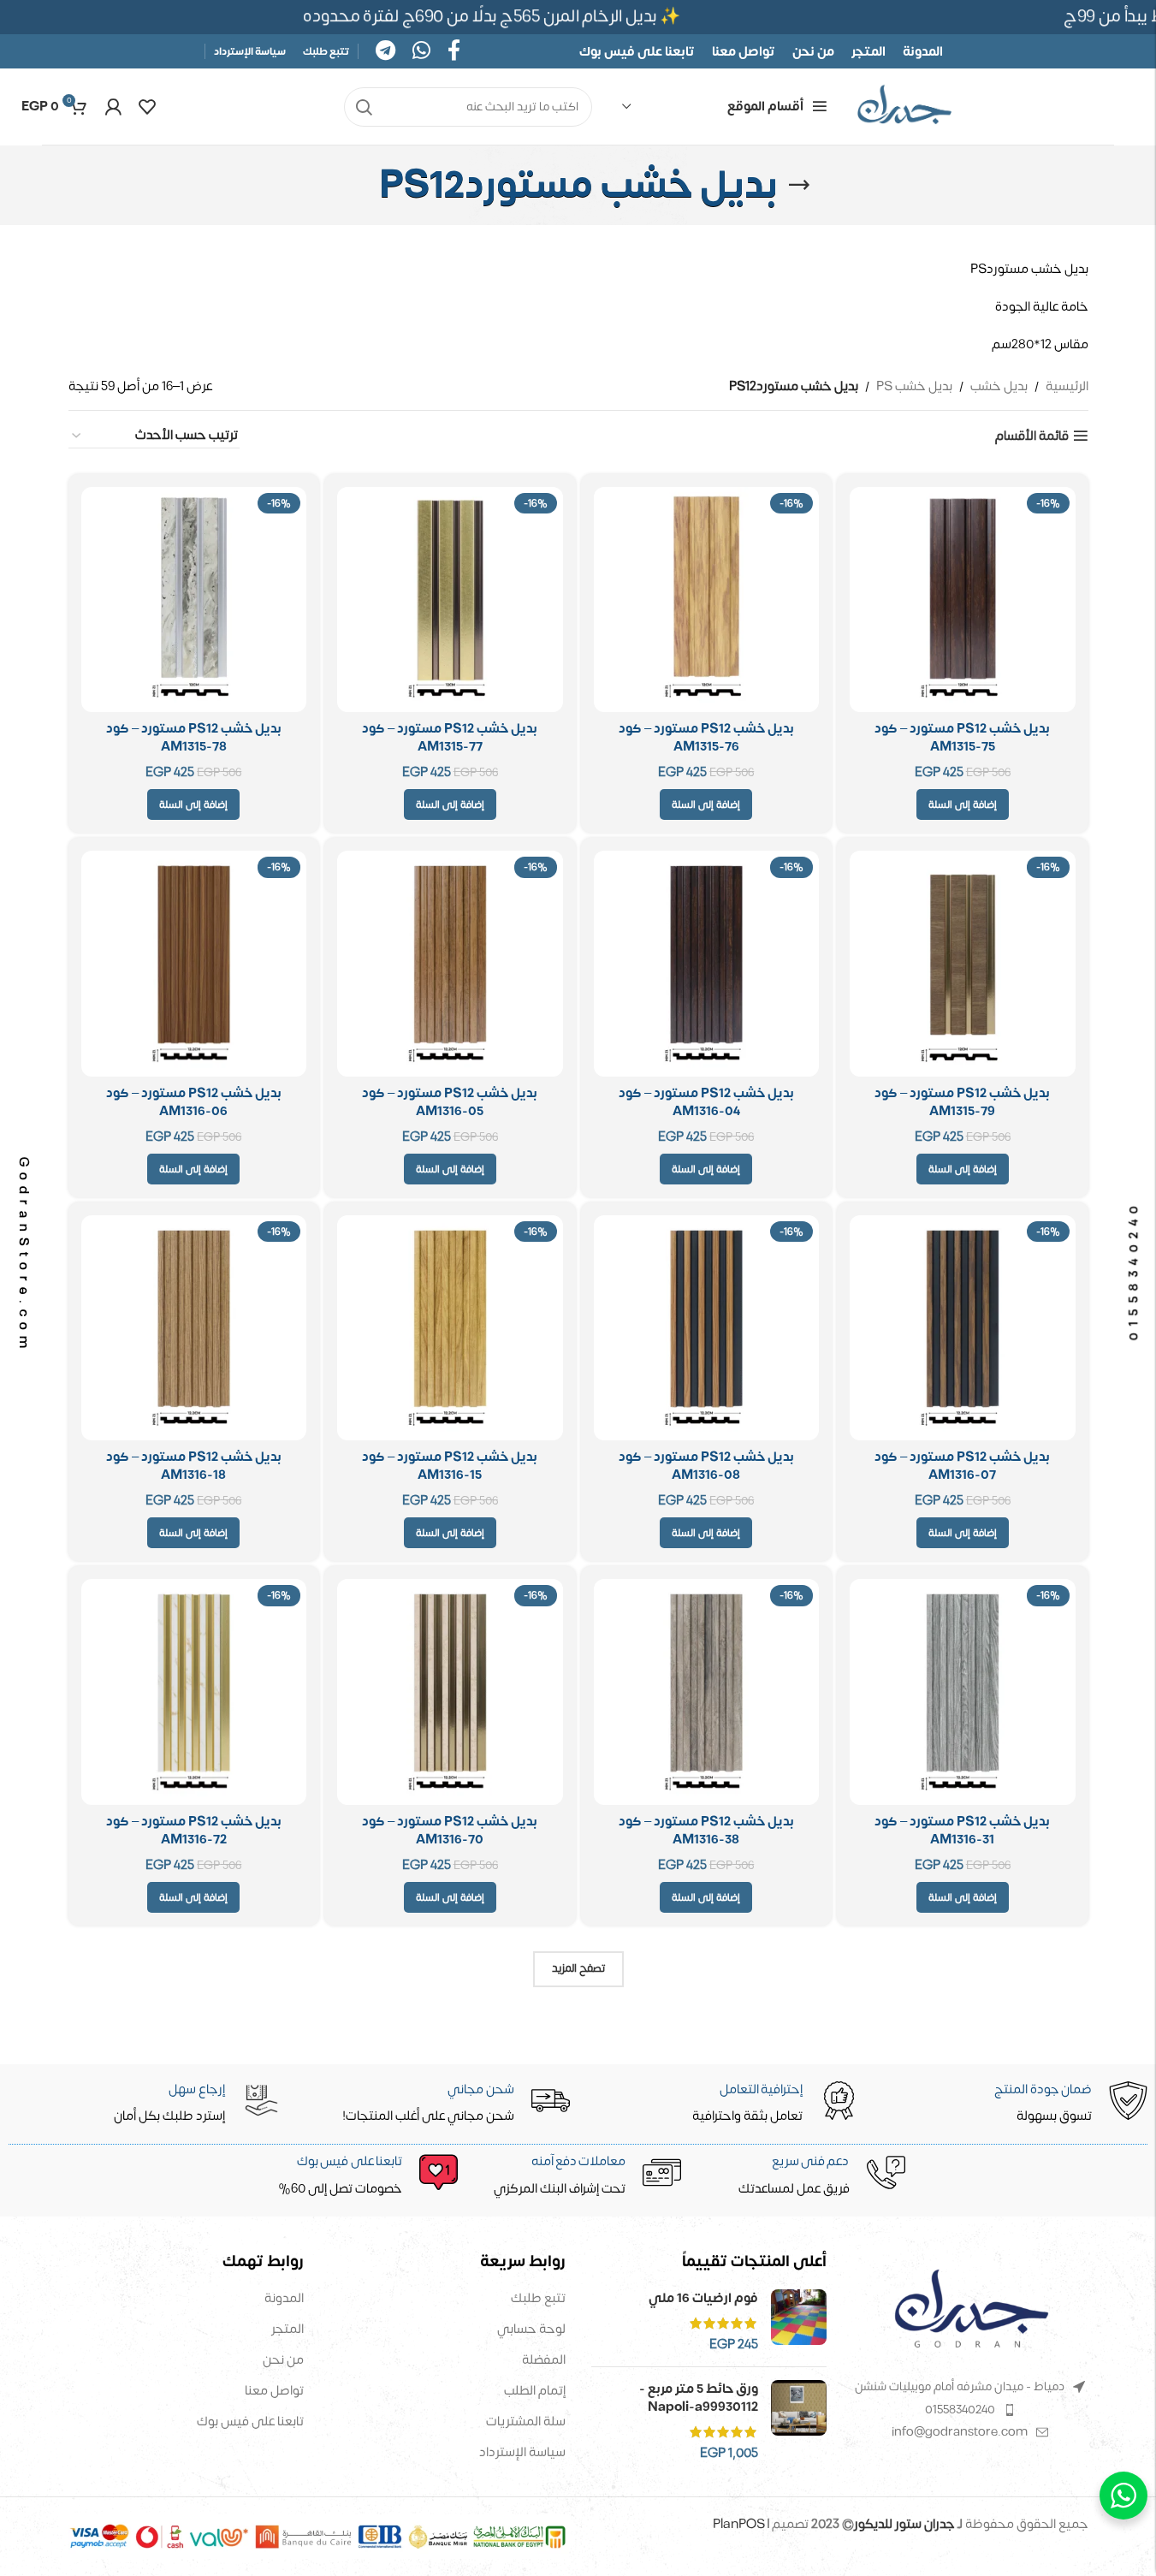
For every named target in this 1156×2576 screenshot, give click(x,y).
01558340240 (960, 2410)
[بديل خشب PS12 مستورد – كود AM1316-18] (194, 1328)
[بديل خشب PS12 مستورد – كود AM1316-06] (194, 964)
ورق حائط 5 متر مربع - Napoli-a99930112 (699, 2398)
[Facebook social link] (454, 52)
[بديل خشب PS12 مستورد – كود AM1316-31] (963, 1692)
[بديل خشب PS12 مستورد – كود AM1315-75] (963, 600)
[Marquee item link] (497, 17)
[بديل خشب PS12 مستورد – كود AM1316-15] (450, 1328)
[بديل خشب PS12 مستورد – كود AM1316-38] (707, 1692)
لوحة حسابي (531, 2329)
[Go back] (799, 185)
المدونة (284, 2298)
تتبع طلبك (538, 2298)
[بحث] (364, 107)
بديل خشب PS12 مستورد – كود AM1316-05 (450, 1102)
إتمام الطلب (535, 2391)
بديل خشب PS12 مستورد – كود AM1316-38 (706, 1831)
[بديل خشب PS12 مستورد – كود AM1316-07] (963, 1328)
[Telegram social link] (385, 52)
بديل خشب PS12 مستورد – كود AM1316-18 (194, 1466)
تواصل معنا (274, 2391)
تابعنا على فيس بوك (250, 2422)
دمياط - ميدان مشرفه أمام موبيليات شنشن (960, 2386)
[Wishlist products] (147, 107)
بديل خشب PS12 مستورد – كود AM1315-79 (962, 1102)
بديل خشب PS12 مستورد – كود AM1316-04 (706, 1102)
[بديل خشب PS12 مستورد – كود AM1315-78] (194, 600)
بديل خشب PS (914, 387)
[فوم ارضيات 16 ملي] (799, 2321)
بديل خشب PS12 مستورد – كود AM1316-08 (706, 1466)
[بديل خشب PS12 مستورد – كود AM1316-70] (450, 1692)
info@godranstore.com (960, 2432)
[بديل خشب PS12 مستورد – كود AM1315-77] (450, 600)
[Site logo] (904, 107)
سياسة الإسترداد (522, 2452)
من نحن (283, 2360)
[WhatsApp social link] (421, 52)
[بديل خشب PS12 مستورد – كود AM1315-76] (707, 600)
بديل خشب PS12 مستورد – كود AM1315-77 (450, 738)
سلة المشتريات (526, 2422)
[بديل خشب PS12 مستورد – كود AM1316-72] (194, 1692)
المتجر (288, 2329)
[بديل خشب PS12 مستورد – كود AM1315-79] (963, 964)
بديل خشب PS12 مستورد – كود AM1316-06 (194, 1102)
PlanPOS (740, 2524)
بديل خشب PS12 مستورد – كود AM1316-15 (450, 1466)
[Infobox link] (357, 2176)
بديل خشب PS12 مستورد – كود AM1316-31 (962, 1831)
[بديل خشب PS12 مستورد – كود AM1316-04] (707, 964)
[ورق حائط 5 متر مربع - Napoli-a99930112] (799, 2421)
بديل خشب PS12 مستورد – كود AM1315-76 (706, 738)
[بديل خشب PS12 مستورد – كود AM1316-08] (707, 1328)
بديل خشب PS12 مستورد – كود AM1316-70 (450, 1831)
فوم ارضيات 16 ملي (703, 2298)
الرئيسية (1067, 387)
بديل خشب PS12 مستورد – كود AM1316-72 (194, 1831)
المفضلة (544, 2360)
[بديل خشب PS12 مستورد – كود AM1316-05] (450, 964)
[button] (963, 804)
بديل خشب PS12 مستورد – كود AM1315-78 (194, 738)
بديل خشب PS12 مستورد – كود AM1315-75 (962, 738)
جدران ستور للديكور (904, 2524)
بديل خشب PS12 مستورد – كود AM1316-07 (962, 1466)
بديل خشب (999, 387)
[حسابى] (113, 107)
